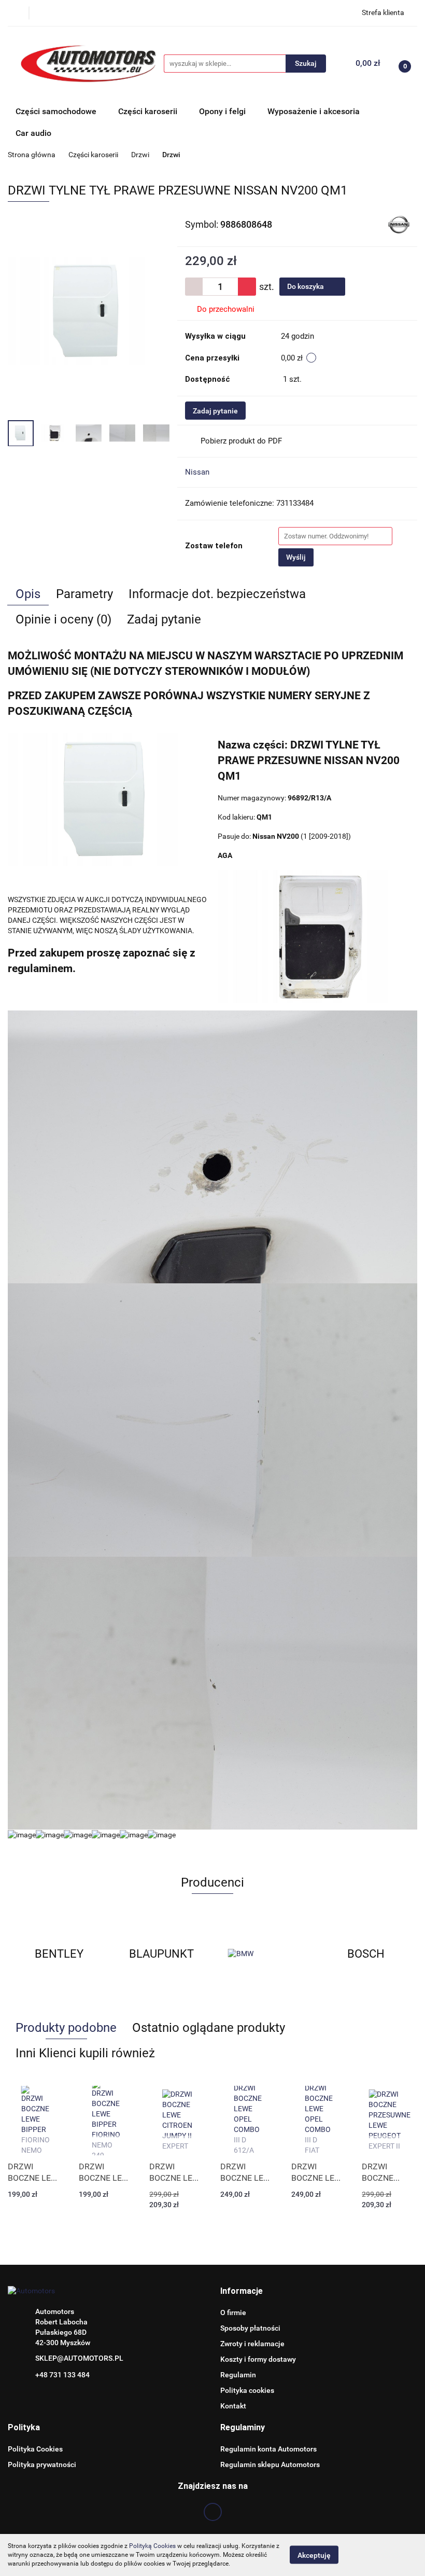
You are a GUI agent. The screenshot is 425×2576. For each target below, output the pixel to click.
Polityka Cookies (35, 2449)
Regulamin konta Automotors (268, 2449)
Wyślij (296, 557)
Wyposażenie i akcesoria (314, 111)
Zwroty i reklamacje (252, 2344)
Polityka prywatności (42, 2464)
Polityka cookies (247, 2390)
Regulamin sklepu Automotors (270, 2464)
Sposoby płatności (250, 2328)
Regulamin (238, 2375)
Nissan (197, 472)
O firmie (233, 2312)
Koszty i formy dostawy (258, 2359)
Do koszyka (306, 286)
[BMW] (162, 1954)
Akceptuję (314, 2555)
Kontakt (233, 2406)
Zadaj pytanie (215, 411)
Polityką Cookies (152, 2546)
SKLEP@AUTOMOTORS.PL (79, 2358)
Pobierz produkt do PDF (241, 441)
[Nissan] (399, 224)
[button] (242, 2291)
